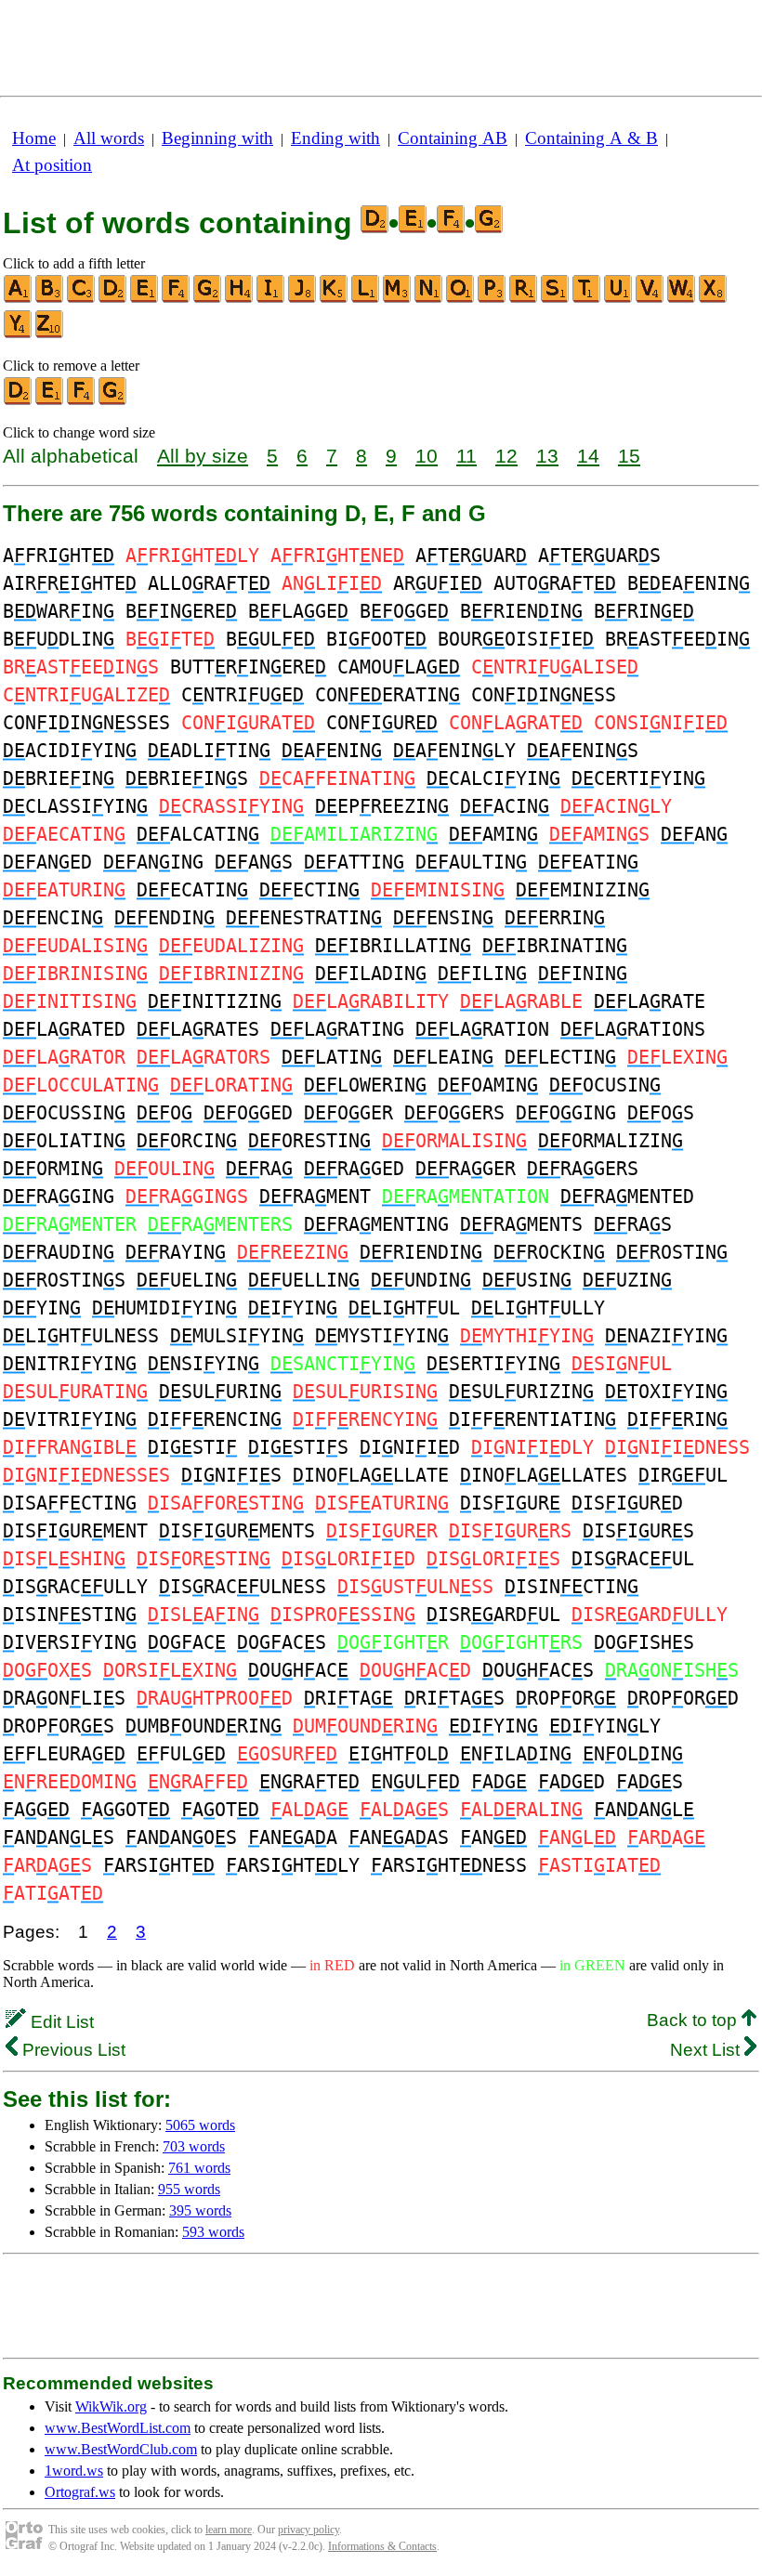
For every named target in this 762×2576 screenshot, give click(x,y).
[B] (50, 299)
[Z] (50, 334)
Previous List (72, 2050)
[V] (650, 299)
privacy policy (309, 2530)
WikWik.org (111, 2406)
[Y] (19, 334)
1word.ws (74, 2471)
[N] (429, 299)
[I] (271, 299)
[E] (145, 299)
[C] (82, 299)
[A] (19, 299)
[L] (366, 299)
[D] (113, 299)
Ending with (335, 138)
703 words (194, 2146)
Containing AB (453, 138)
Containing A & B (591, 138)
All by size (203, 456)
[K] (335, 299)
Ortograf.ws (80, 2492)
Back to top (694, 2020)
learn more (229, 2530)
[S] (556, 299)
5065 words (200, 2125)
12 (506, 456)
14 (588, 456)
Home (34, 138)
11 (466, 456)
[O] (461, 299)
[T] (587, 299)
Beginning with (217, 138)
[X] (714, 299)
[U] (619, 299)
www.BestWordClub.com (121, 2449)
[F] (177, 299)
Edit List (60, 2022)
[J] (303, 299)
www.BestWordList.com (118, 2428)
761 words (199, 2168)
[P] (493, 299)
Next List (707, 2050)
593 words (213, 2232)
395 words (200, 2210)
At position (52, 165)
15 (629, 456)
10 (427, 456)
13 (547, 456)
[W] (682, 299)
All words (109, 138)
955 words (189, 2189)
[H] (240, 299)
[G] (208, 299)
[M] (398, 299)
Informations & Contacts (382, 2546)
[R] (524, 299)
